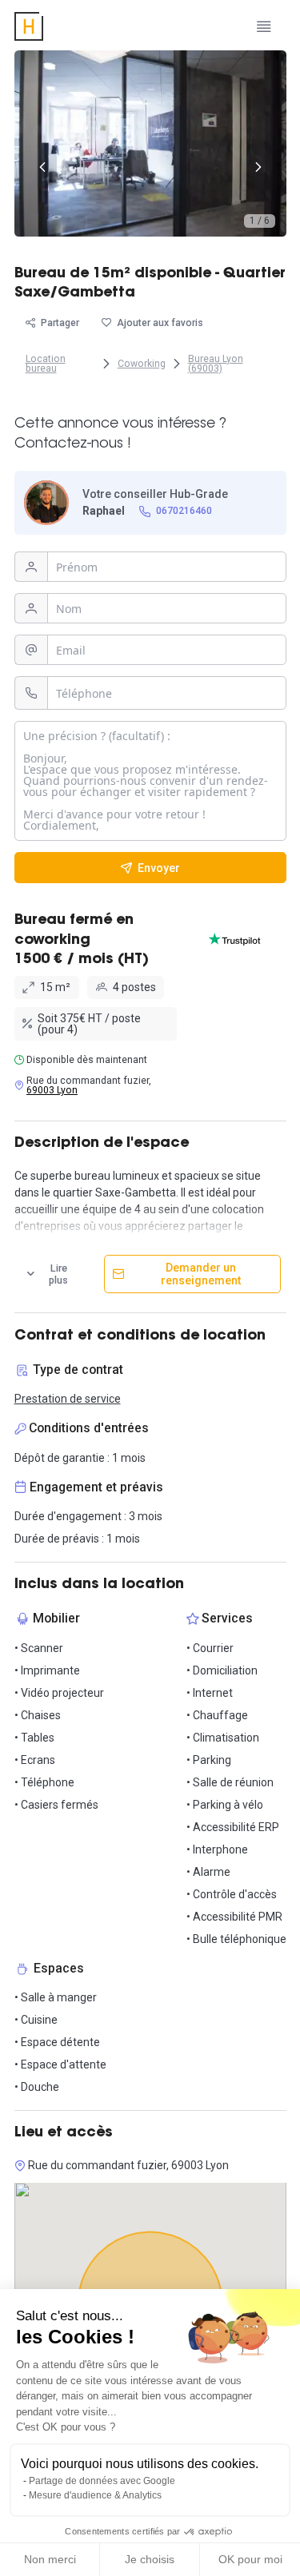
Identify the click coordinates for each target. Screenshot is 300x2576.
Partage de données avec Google (102, 2481)
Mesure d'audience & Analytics (95, 2495)
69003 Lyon (52, 1090)
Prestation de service (68, 1399)
